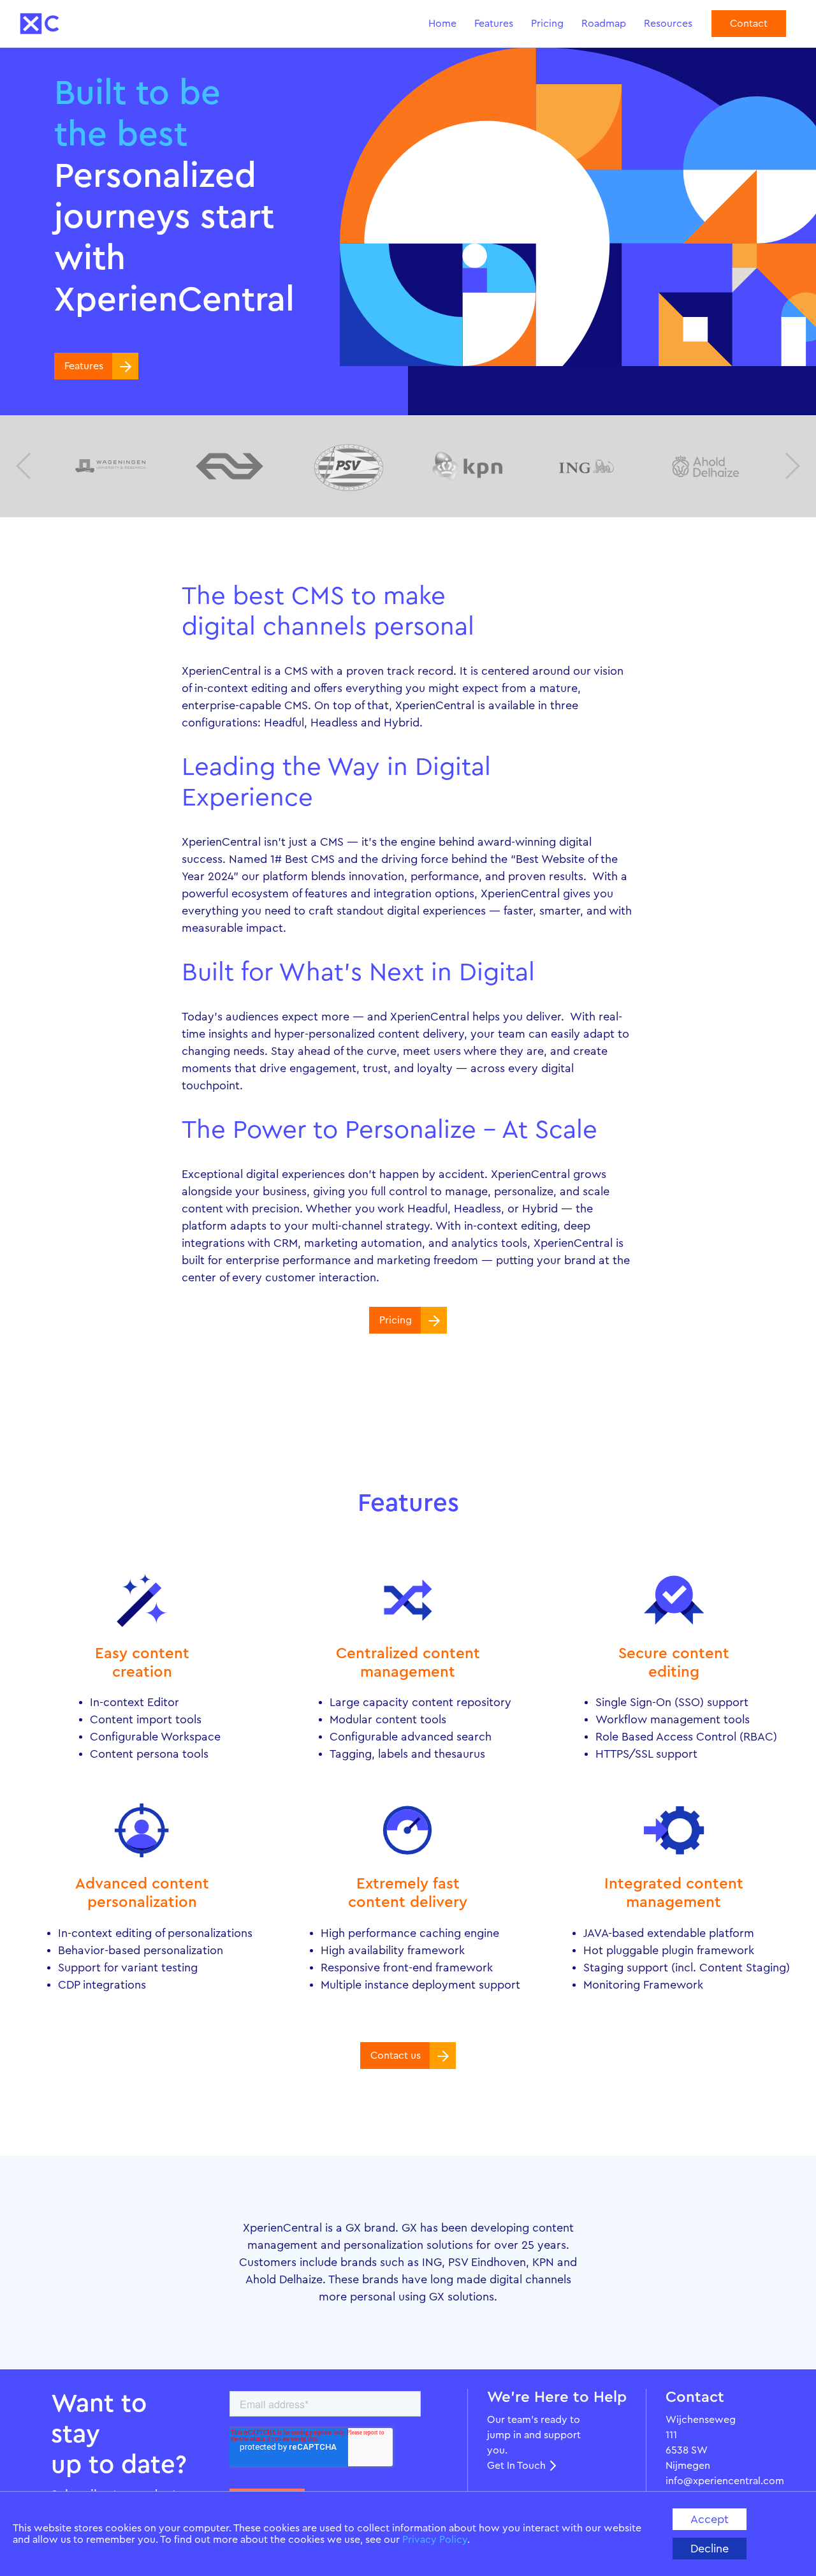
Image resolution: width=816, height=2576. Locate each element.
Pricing (547, 24)
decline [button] (710, 2549)
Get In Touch (516, 2466)
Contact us (396, 2056)
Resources (668, 24)
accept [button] (710, 2519)
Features (494, 24)
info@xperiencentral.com (706, 2481)
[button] (23, 466)
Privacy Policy (435, 2540)
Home (442, 24)
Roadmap (604, 24)
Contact (749, 24)
